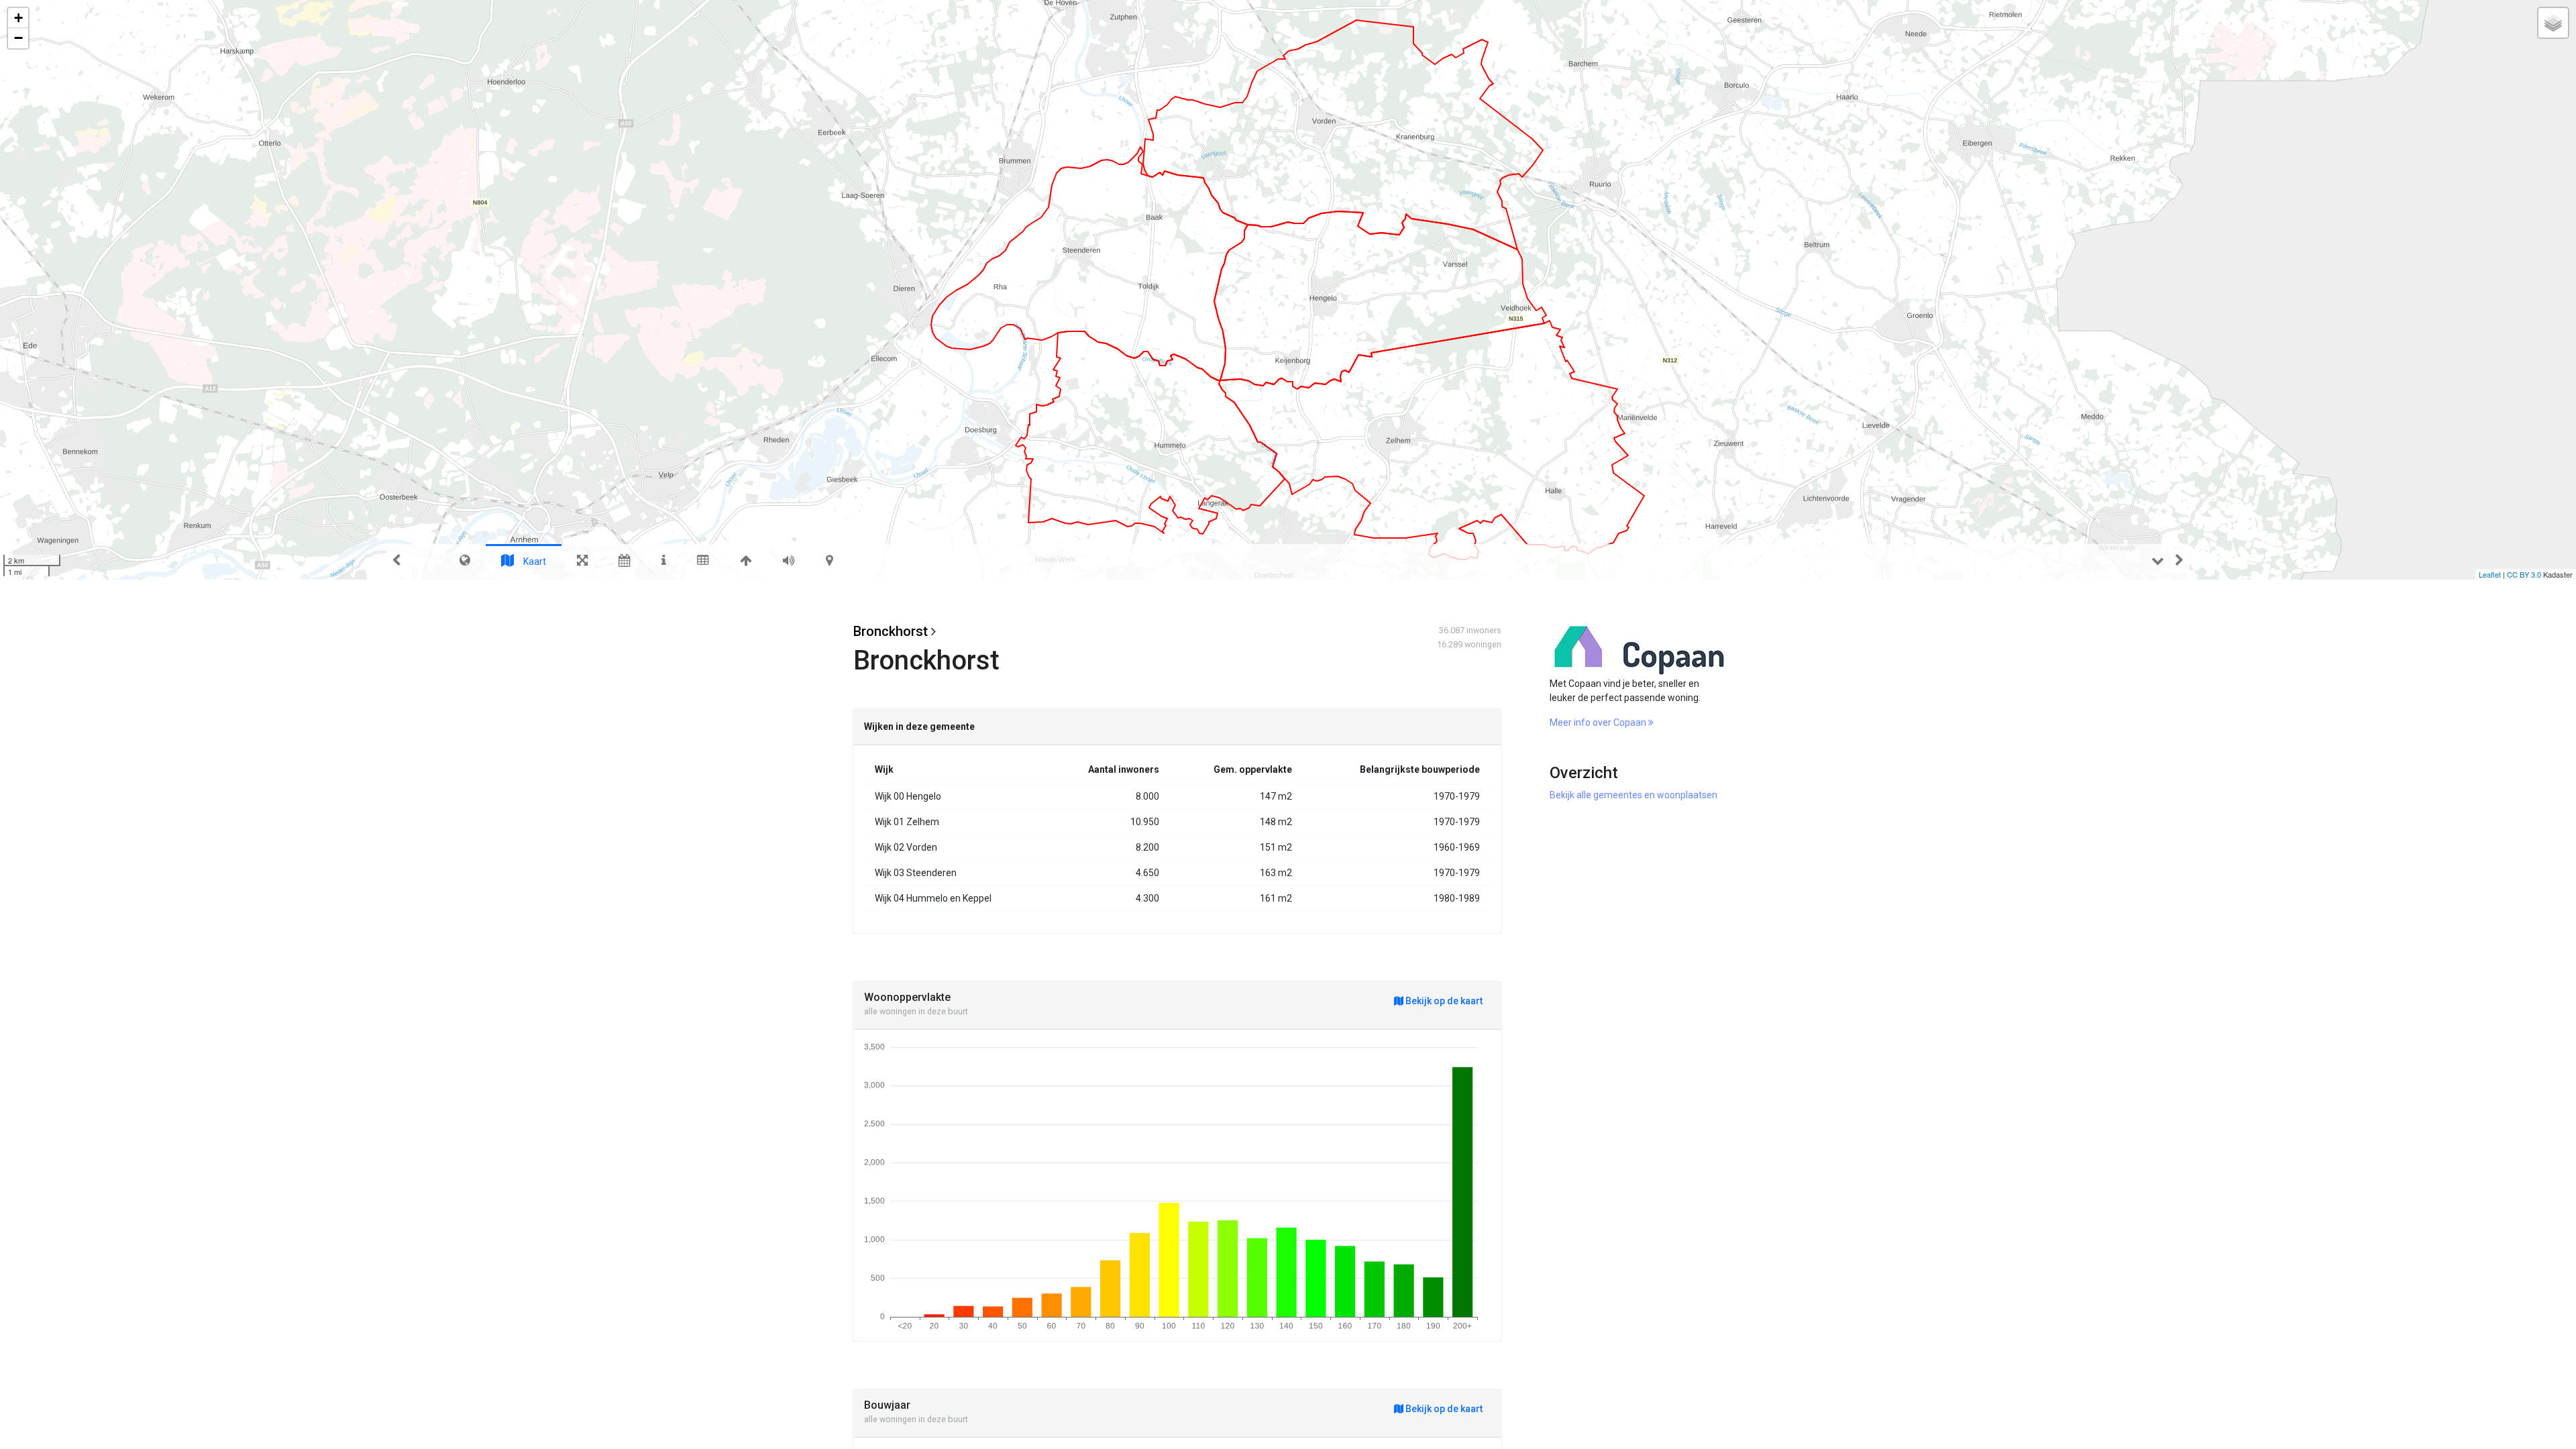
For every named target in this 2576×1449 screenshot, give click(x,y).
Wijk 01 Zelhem (907, 822)
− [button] (18, 38)
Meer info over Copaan (1599, 722)
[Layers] (2553, 23)
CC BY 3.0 (2524, 574)
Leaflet (2490, 574)
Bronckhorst (891, 631)
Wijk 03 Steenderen (916, 873)
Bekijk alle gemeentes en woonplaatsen (1633, 795)
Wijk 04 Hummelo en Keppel (933, 898)
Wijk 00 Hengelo (908, 796)
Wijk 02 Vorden (906, 847)
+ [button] (18, 18)
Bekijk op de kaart (1443, 1001)
